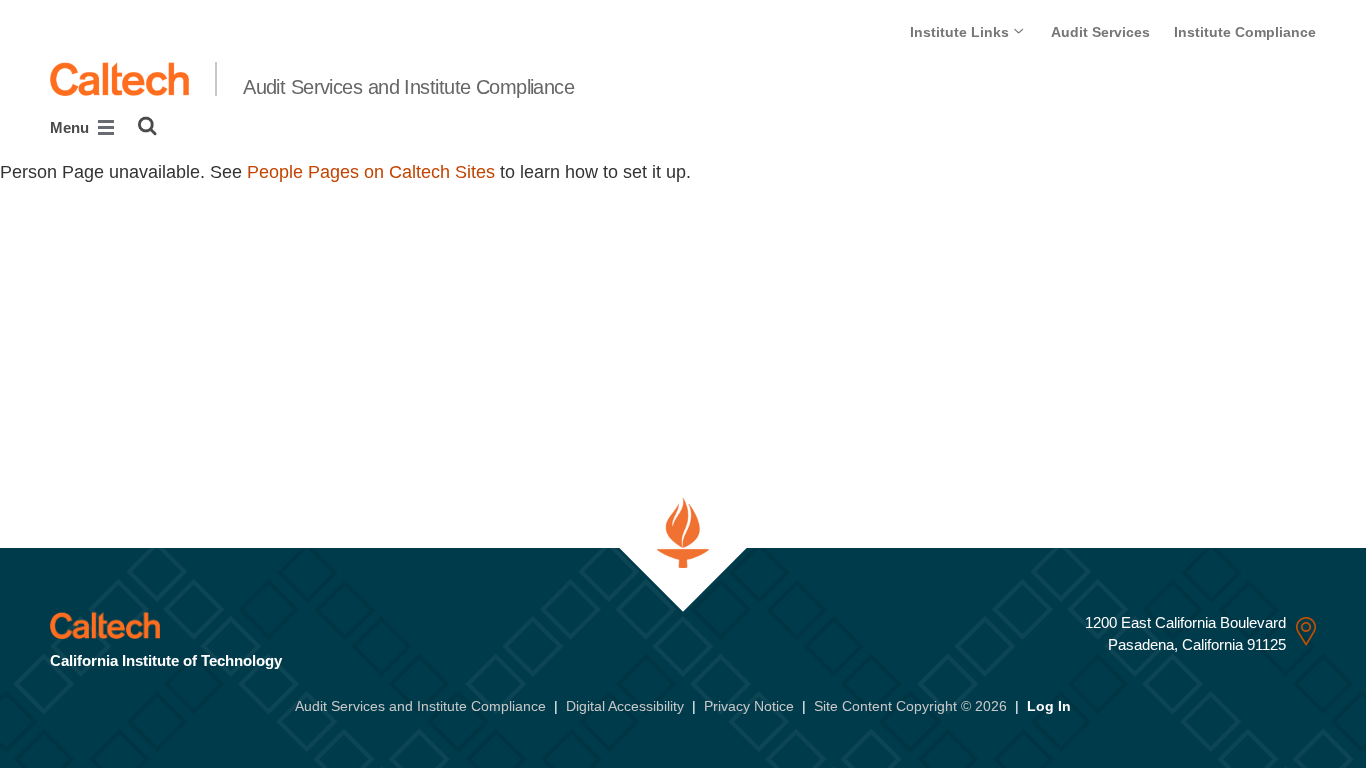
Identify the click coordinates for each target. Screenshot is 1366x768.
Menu (71, 127)
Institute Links (961, 32)
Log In (1049, 706)
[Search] (147, 126)
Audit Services (1100, 32)
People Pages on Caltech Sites (371, 172)
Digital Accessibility (625, 706)
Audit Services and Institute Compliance (408, 87)
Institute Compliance (1245, 32)
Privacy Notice (749, 706)
